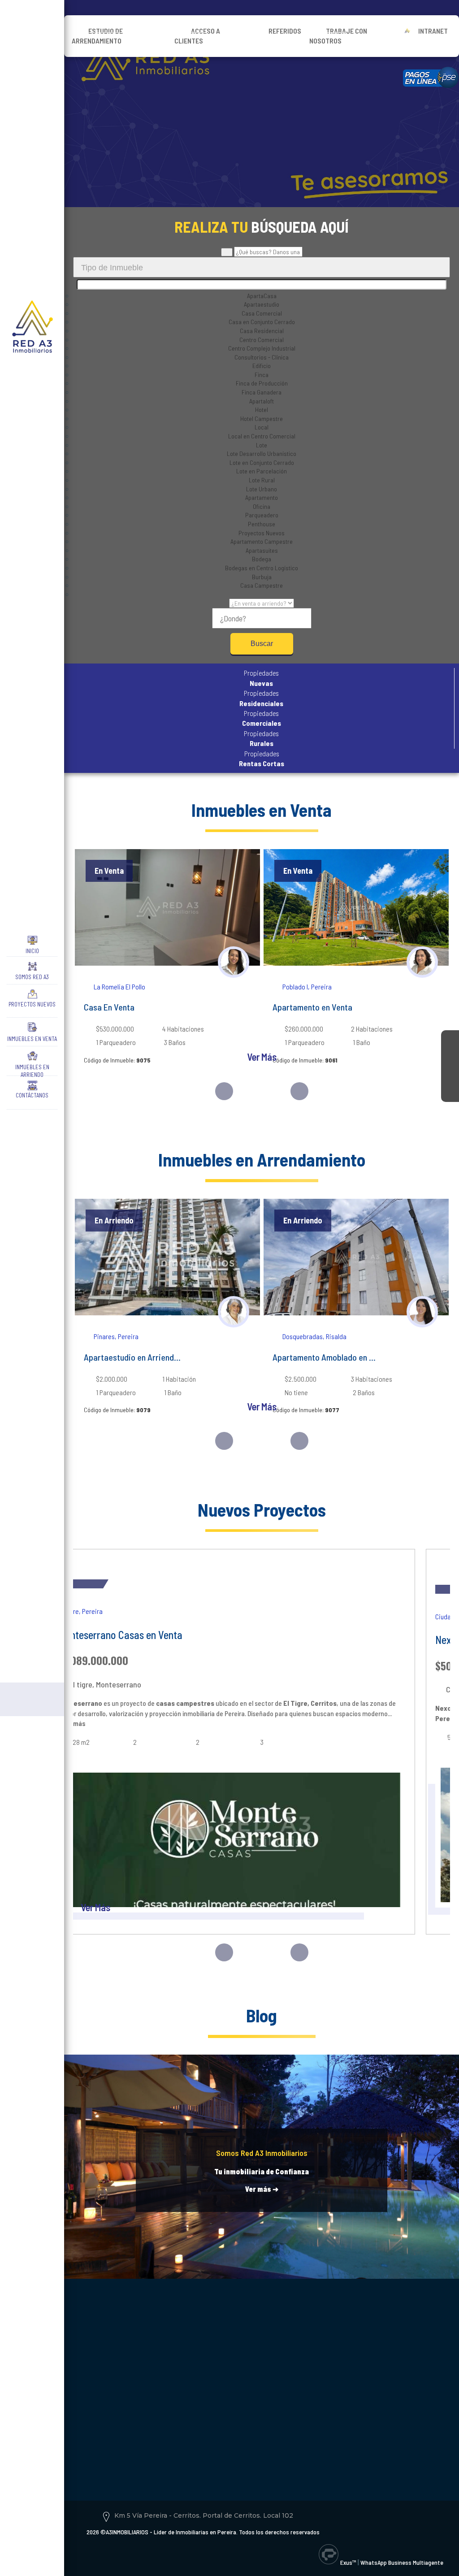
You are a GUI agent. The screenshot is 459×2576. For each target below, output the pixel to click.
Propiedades (261, 678)
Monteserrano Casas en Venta (120, 1635)
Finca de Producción (262, 383)
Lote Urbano (262, 489)
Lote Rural (262, 480)
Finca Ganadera (262, 392)
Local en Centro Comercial (262, 436)
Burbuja (262, 577)
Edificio (262, 366)
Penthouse (262, 524)
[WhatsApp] (450, 1093)
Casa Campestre (262, 585)
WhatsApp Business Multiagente (402, 2562)
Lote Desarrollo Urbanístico (262, 453)
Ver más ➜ (262, 2189)
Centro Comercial (262, 340)
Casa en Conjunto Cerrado (262, 322)
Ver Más (262, 1057)
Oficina (262, 506)
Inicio (32, 951)
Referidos (285, 31)
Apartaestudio (262, 304)
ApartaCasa (262, 296)
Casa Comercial (262, 313)
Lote (262, 445)
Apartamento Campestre (262, 541)
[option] (167, 965)
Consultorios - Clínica (262, 357)
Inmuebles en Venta (32, 1039)
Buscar (262, 644)
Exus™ (348, 2562)
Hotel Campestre (262, 418)
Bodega (262, 559)
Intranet (433, 31)
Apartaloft (262, 401)
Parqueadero (262, 515)
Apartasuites (262, 550)
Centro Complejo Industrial (262, 348)
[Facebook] (450, 1039)
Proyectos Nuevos (32, 1004)
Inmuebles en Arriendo (32, 1069)
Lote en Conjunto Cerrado (262, 462)
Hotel (262, 410)
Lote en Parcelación (262, 471)
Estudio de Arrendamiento (97, 36)
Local (262, 427)
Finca (262, 375)
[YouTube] (450, 1075)
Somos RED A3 (32, 977)
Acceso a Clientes (197, 36)
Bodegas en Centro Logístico (262, 568)
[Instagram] (450, 1057)
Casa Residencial (262, 331)
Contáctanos (32, 1095)
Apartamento (262, 497)
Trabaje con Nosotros (338, 36)
